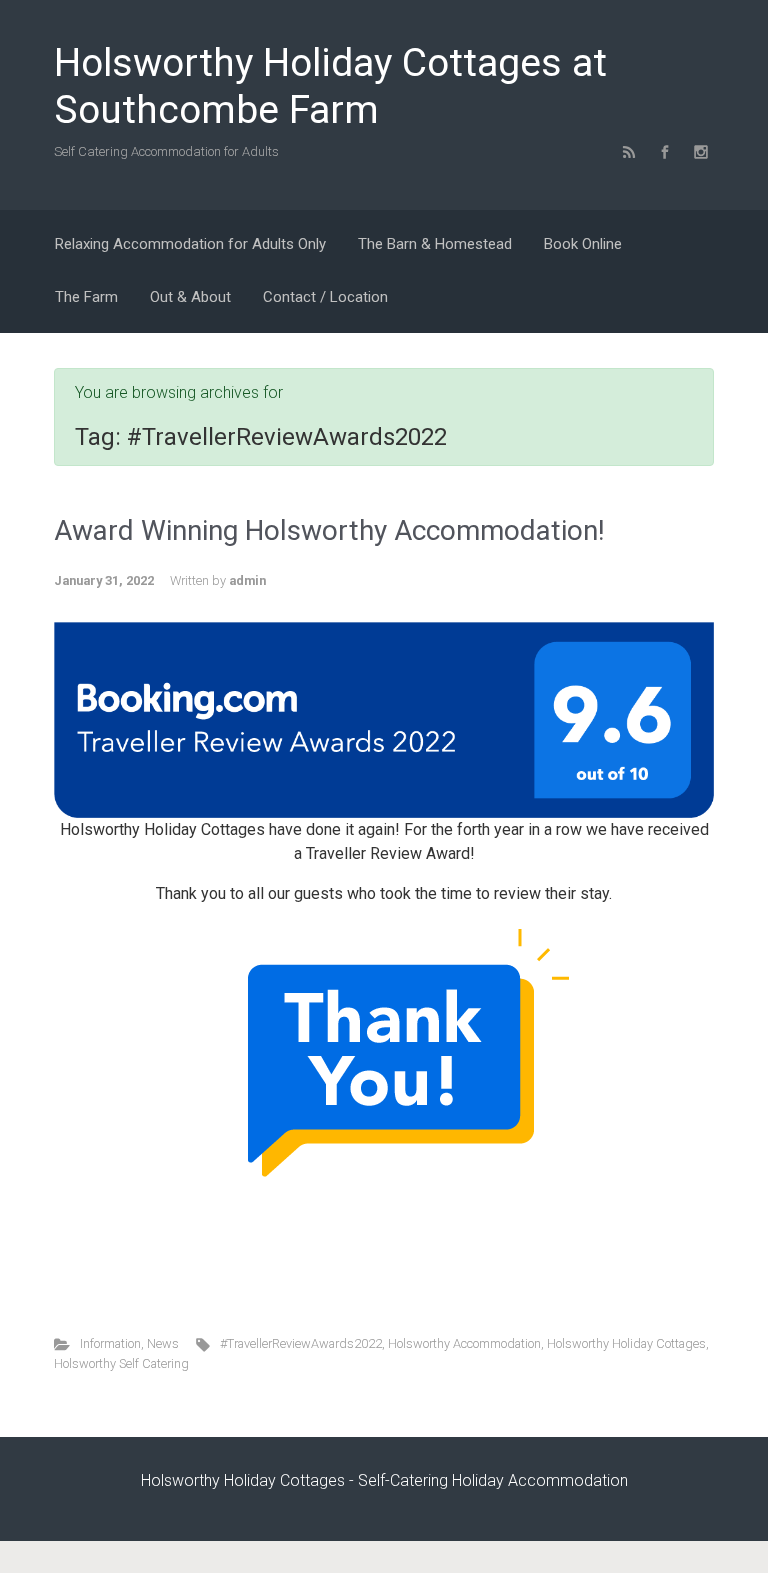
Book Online (583, 244)
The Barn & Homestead (435, 244)
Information (110, 1343)
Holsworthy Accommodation (464, 1343)
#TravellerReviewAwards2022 (301, 1343)
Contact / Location (325, 297)
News (163, 1343)
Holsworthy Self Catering (121, 1363)
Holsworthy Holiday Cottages (626, 1343)
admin (247, 580)
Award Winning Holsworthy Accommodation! (329, 530)
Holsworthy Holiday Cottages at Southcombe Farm (330, 86)
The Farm (86, 297)
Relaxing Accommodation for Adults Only (190, 244)
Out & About (190, 297)
